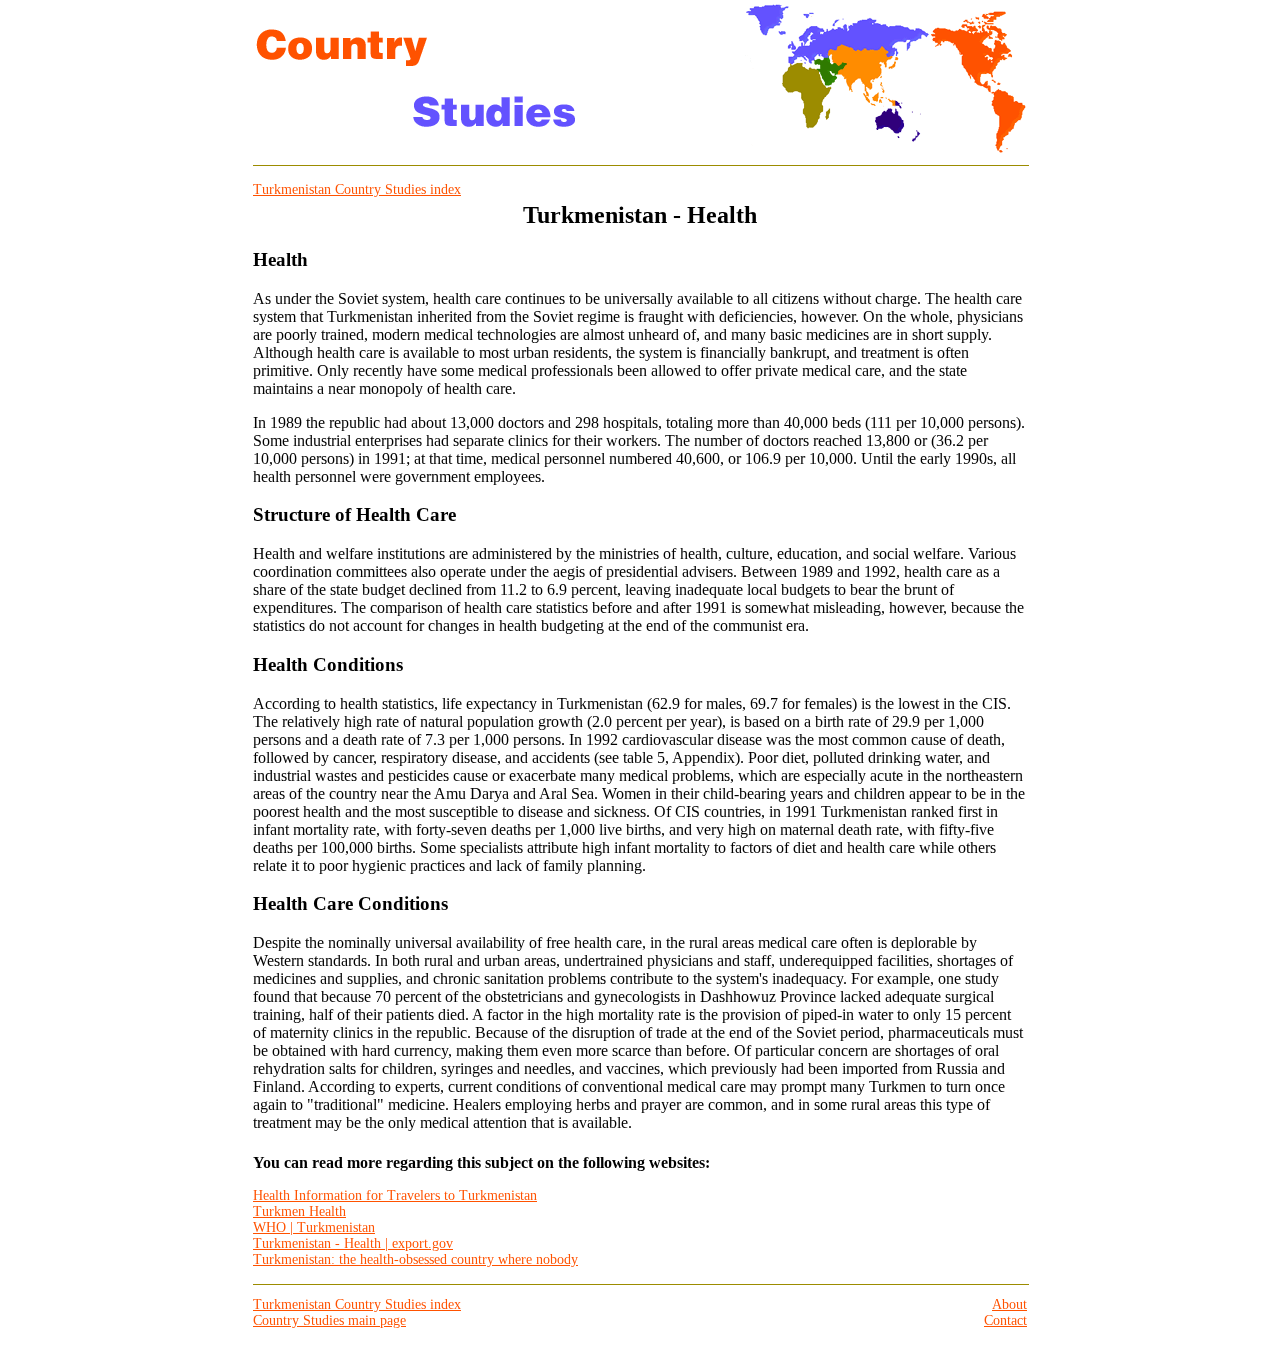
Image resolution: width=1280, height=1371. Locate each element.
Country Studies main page (329, 1320)
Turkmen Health (299, 1211)
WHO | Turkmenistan (314, 1227)
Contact (1005, 1320)
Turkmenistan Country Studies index (357, 189)
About (1009, 1304)
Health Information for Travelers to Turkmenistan (395, 1195)
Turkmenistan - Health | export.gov (353, 1243)
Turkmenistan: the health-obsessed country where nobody (415, 1259)
